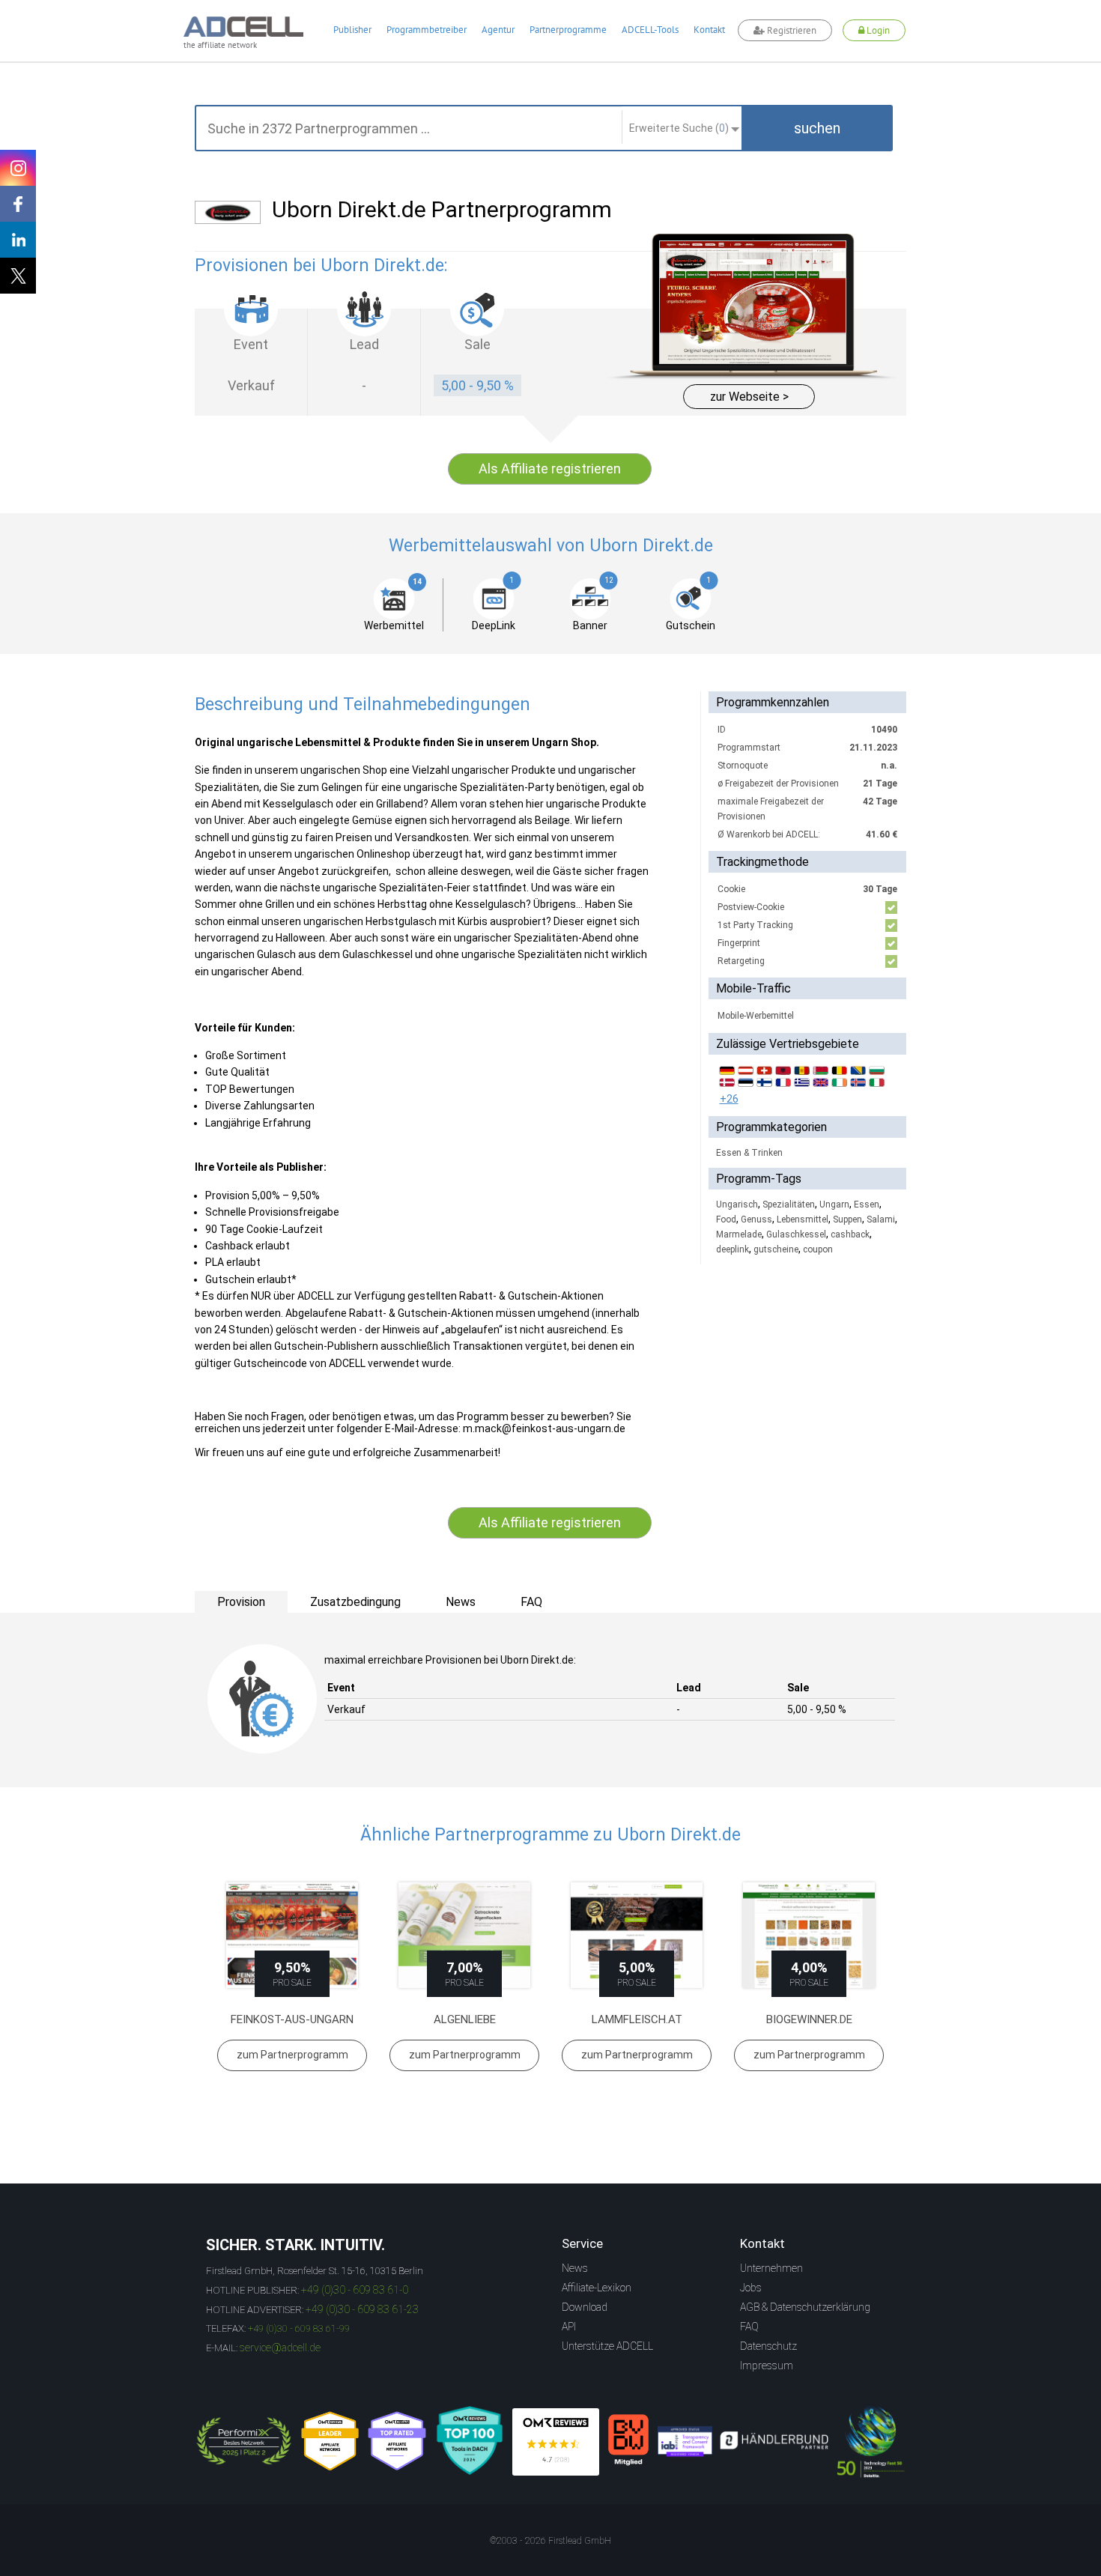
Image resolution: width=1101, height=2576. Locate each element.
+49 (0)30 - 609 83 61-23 (362, 2309)
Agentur (498, 30)
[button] (817, 128)
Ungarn (834, 1204)
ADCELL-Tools (650, 30)
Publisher (352, 30)
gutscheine (776, 1249)
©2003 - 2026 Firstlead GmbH (550, 2541)
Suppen (847, 1219)
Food (726, 1219)
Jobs (751, 2288)
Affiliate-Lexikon (597, 2288)
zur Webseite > (749, 397)
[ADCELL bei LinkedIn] (18, 240)
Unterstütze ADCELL (607, 2346)
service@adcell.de (280, 2348)
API (569, 2327)
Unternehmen (771, 2268)
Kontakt (709, 30)
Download (585, 2307)
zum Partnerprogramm (292, 2055)
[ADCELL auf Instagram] (18, 168)
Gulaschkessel (796, 1234)
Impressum (767, 2366)
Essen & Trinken (749, 1153)
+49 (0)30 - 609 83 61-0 (355, 2290)
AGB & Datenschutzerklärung (805, 2307)
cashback (850, 1234)
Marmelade (739, 1234)
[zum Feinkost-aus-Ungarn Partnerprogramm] (292, 1935)
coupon (818, 1249)
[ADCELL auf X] (18, 276)
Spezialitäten (789, 1204)
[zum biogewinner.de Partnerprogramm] (809, 1935)
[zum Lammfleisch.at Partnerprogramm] (637, 1935)
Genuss (756, 1219)
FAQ (749, 2327)
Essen (867, 1204)
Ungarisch (737, 1204)
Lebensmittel (803, 1219)
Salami (881, 1219)
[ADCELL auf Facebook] (18, 204)
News (575, 2268)
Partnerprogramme (568, 30)
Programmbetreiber (427, 30)
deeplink (733, 1249)
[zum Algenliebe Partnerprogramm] (464, 1935)
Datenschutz (768, 2346)
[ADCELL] (556, 2442)
